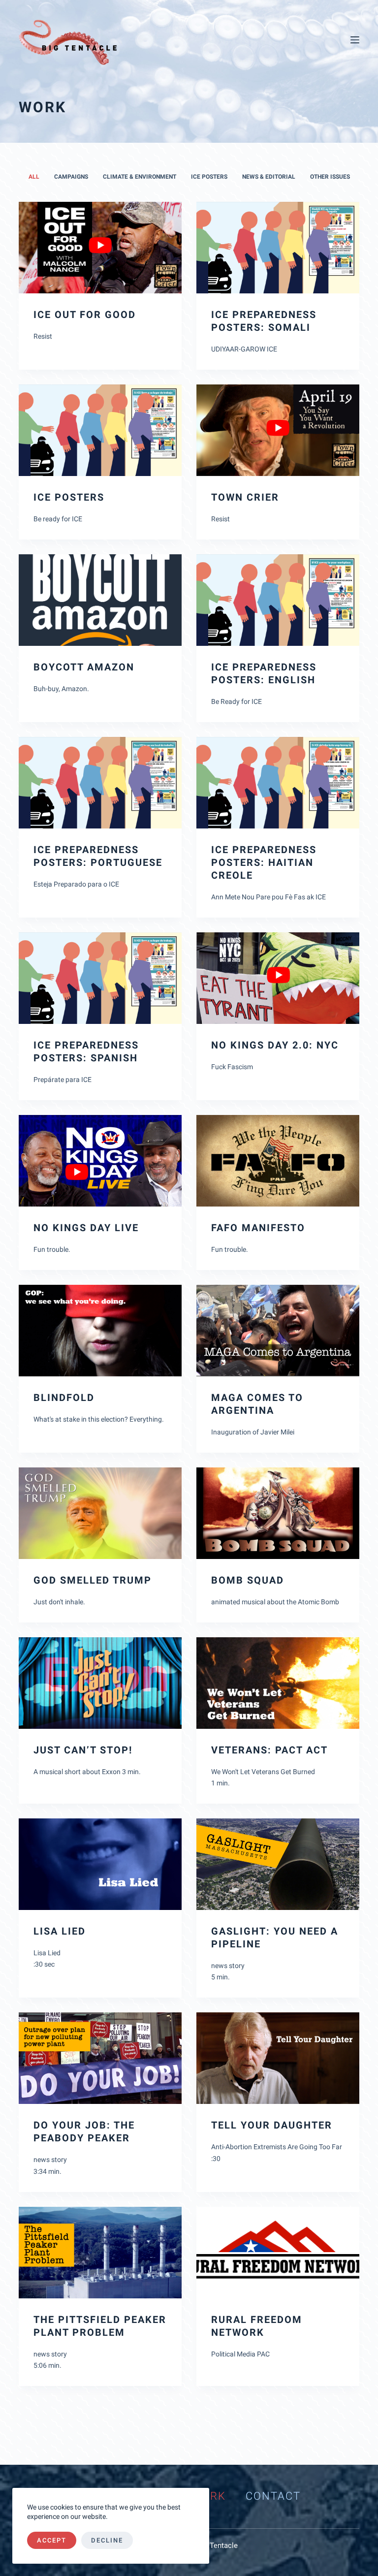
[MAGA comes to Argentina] (278, 1331)
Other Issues (330, 177)
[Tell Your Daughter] (278, 2058)
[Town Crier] (278, 430)
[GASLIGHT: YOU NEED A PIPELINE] (278, 1864)
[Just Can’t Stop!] (100, 1683)
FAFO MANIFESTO (258, 1228)
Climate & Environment (140, 177)
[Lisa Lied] (100, 1864)
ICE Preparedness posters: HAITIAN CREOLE (264, 862)
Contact (273, 2496)
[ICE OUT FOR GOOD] (100, 248)
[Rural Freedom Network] (278, 2253)
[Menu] (355, 40)
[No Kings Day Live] (100, 1161)
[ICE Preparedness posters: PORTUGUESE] (100, 783)
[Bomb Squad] (278, 1513)
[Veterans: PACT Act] (278, 1683)
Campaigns (71, 177)
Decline (107, 2540)
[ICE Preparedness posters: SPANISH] (100, 978)
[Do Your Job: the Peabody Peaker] (100, 2058)
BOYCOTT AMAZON (84, 667)
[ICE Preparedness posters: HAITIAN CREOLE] (278, 783)
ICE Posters (209, 177)
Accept (52, 2540)
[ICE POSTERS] (100, 430)
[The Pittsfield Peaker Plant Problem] (100, 2253)
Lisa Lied (60, 1931)
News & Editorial (269, 177)
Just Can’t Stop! (83, 1750)
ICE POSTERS (69, 497)
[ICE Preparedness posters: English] (278, 600)
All (34, 177)
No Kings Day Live (86, 1228)
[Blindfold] (100, 1331)
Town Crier (245, 497)
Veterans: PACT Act (269, 1750)
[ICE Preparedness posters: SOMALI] (278, 248)
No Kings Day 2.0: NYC (275, 1045)
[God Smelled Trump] (100, 1513)
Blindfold (64, 1398)
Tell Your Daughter (272, 2125)
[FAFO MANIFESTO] (278, 1161)
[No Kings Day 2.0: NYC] (278, 978)
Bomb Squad (248, 1580)
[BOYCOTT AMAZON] (100, 600)
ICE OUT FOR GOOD (85, 315)
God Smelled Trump (93, 1580)
